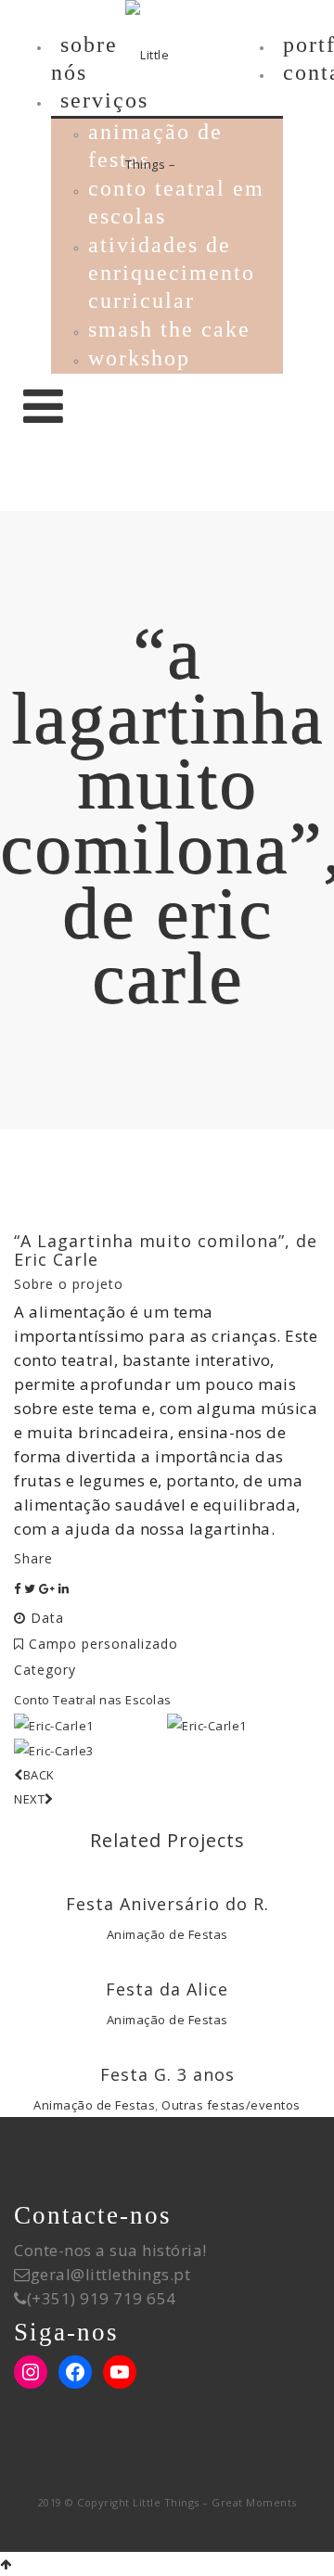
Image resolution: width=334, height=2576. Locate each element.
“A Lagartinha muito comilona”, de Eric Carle (166, 1250)
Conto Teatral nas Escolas (93, 1700)
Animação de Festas (167, 1934)
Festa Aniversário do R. (167, 1904)
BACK (39, 1775)
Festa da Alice (167, 1989)
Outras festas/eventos (231, 2105)
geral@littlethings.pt (111, 2274)
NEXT (29, 1799)
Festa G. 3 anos (167, 2074)
